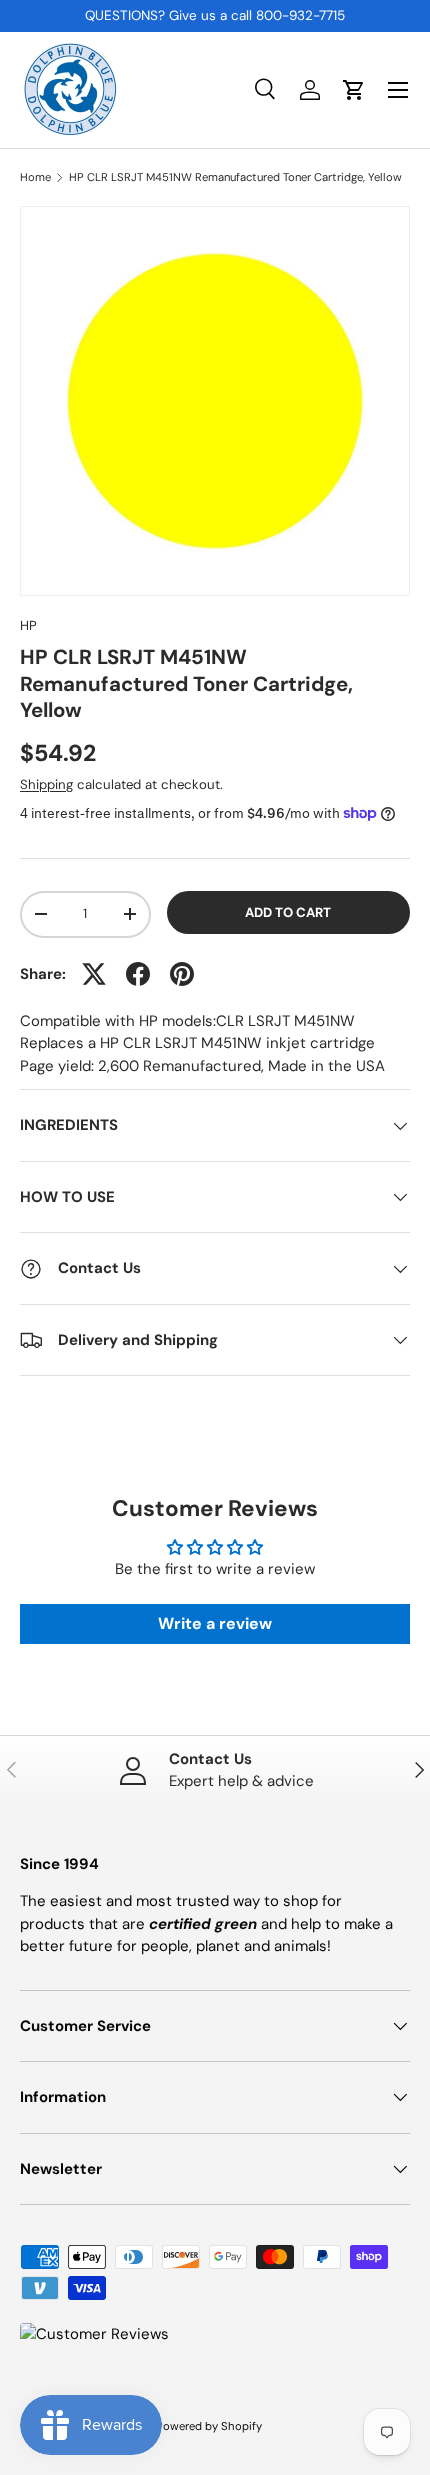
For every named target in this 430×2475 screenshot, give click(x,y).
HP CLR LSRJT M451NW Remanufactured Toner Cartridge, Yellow (235, 177)
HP (28, 625)
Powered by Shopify (209, 2426)
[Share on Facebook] (138, 974)
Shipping (46, 784)
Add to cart (288, 912)
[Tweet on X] (94, 974)
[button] (354, 90)
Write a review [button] (215, 1623)
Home (35, 177)
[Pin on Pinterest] (182, 974)
